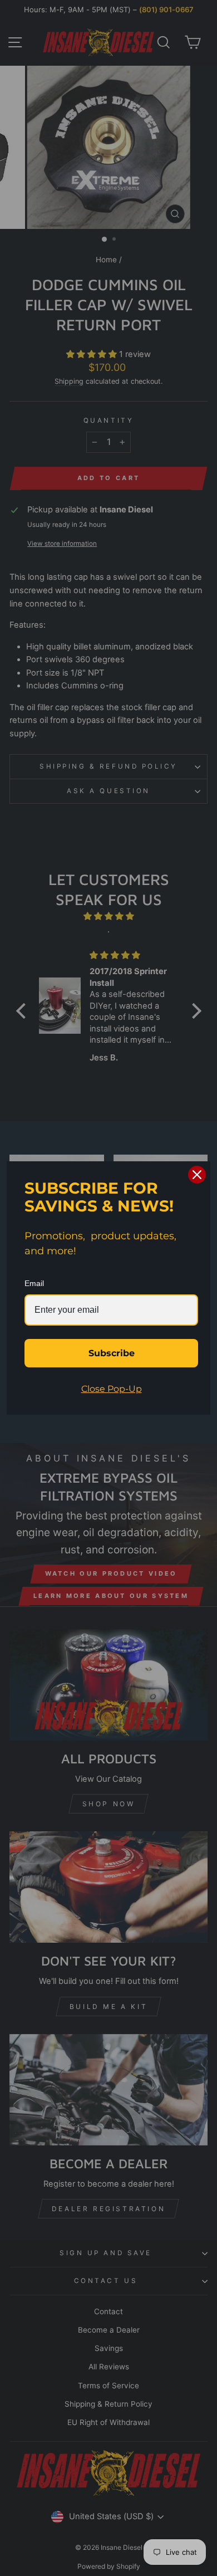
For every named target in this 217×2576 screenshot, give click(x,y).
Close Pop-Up (112, 1389)
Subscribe (112, 1353)
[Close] (197, 1175)
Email (34, 1283)
